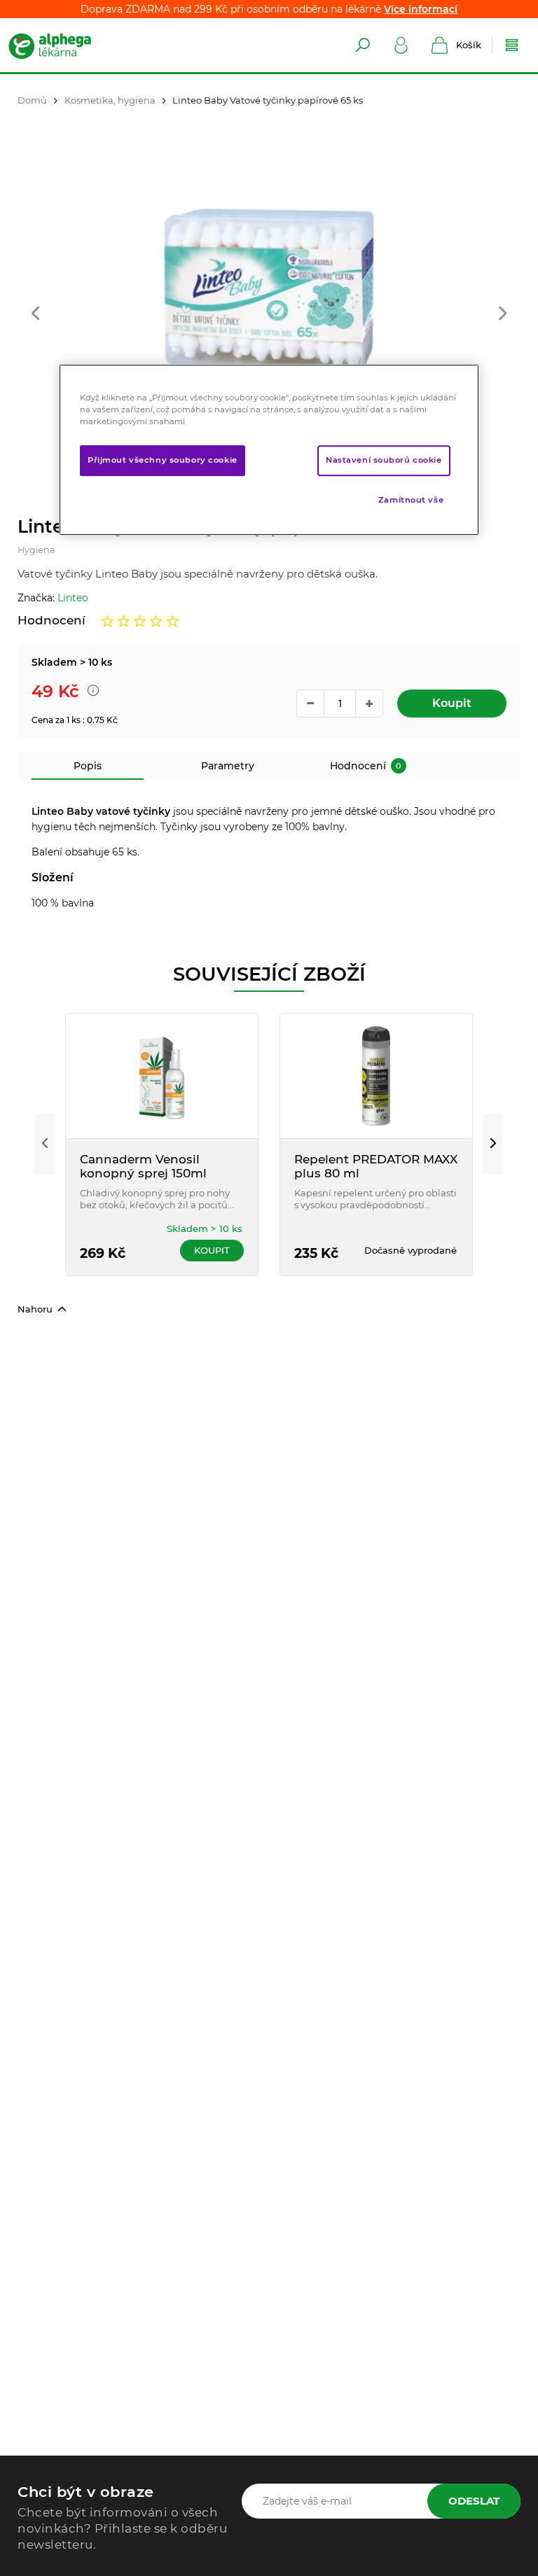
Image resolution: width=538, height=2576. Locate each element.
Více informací (421, 9)
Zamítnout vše (411, 500)
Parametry (228, 766)
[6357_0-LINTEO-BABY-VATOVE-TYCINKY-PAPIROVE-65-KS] (269, 292)
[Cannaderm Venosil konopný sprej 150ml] (162, 1076)
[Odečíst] (310, 703)
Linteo (73, 598)
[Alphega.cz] (63, 45)
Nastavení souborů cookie (384, 460)
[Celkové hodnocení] (140, 621)
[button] (35, 315)
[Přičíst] (369, 703)
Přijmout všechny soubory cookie (163, 460)
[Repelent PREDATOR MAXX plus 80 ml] (376, 1076)
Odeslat (474, 2501)
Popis (88, 766)
